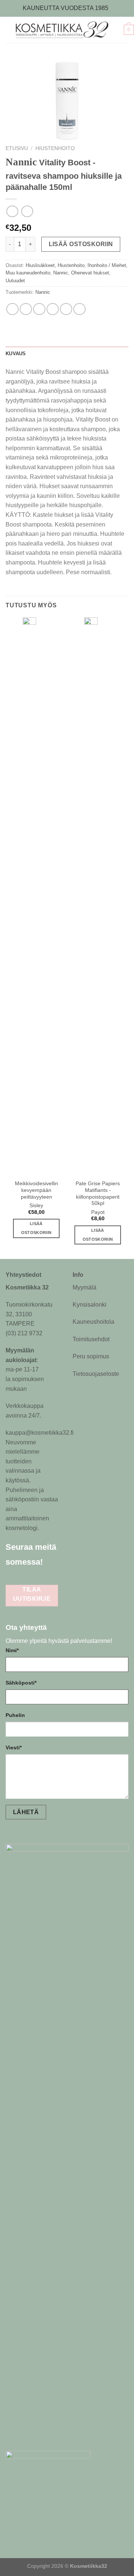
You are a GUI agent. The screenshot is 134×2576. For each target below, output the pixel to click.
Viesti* (14, 1747)
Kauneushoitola (93, 1322)
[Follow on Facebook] (54, 1561)
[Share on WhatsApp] (12, 309)
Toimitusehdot (91, 1339)
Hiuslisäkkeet (40, 265)
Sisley (36, 1206)
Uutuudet (15, 281)
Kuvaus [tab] (16, 354)
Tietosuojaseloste (96, 1374)
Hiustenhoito (55, 148)
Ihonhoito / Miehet (107, 265)
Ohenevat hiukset (90, 273)
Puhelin (15, 1715)
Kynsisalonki (90, 1305)
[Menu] (4, 30)
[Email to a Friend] (53, 309)
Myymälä (84, 1287)
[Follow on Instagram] (13, 1577)
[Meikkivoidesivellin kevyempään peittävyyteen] (36, 897)
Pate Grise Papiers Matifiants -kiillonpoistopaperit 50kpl (98, 1193)
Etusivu (17, 148)
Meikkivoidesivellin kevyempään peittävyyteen (36, 1190)
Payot (98, 1212)
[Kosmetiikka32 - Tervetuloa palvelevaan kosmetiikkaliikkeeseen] (66, 30)
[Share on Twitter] (39, 309)
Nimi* (12, 1650)
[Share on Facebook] (26, 309)
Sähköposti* (21, 1683)
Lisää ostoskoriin (81, 244)
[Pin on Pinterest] (66, 309)
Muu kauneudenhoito (28, 273)
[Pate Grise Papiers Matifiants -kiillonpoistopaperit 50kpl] (98, 897)
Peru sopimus (91, 1356)
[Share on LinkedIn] (79, 309)
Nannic (61, 273)
